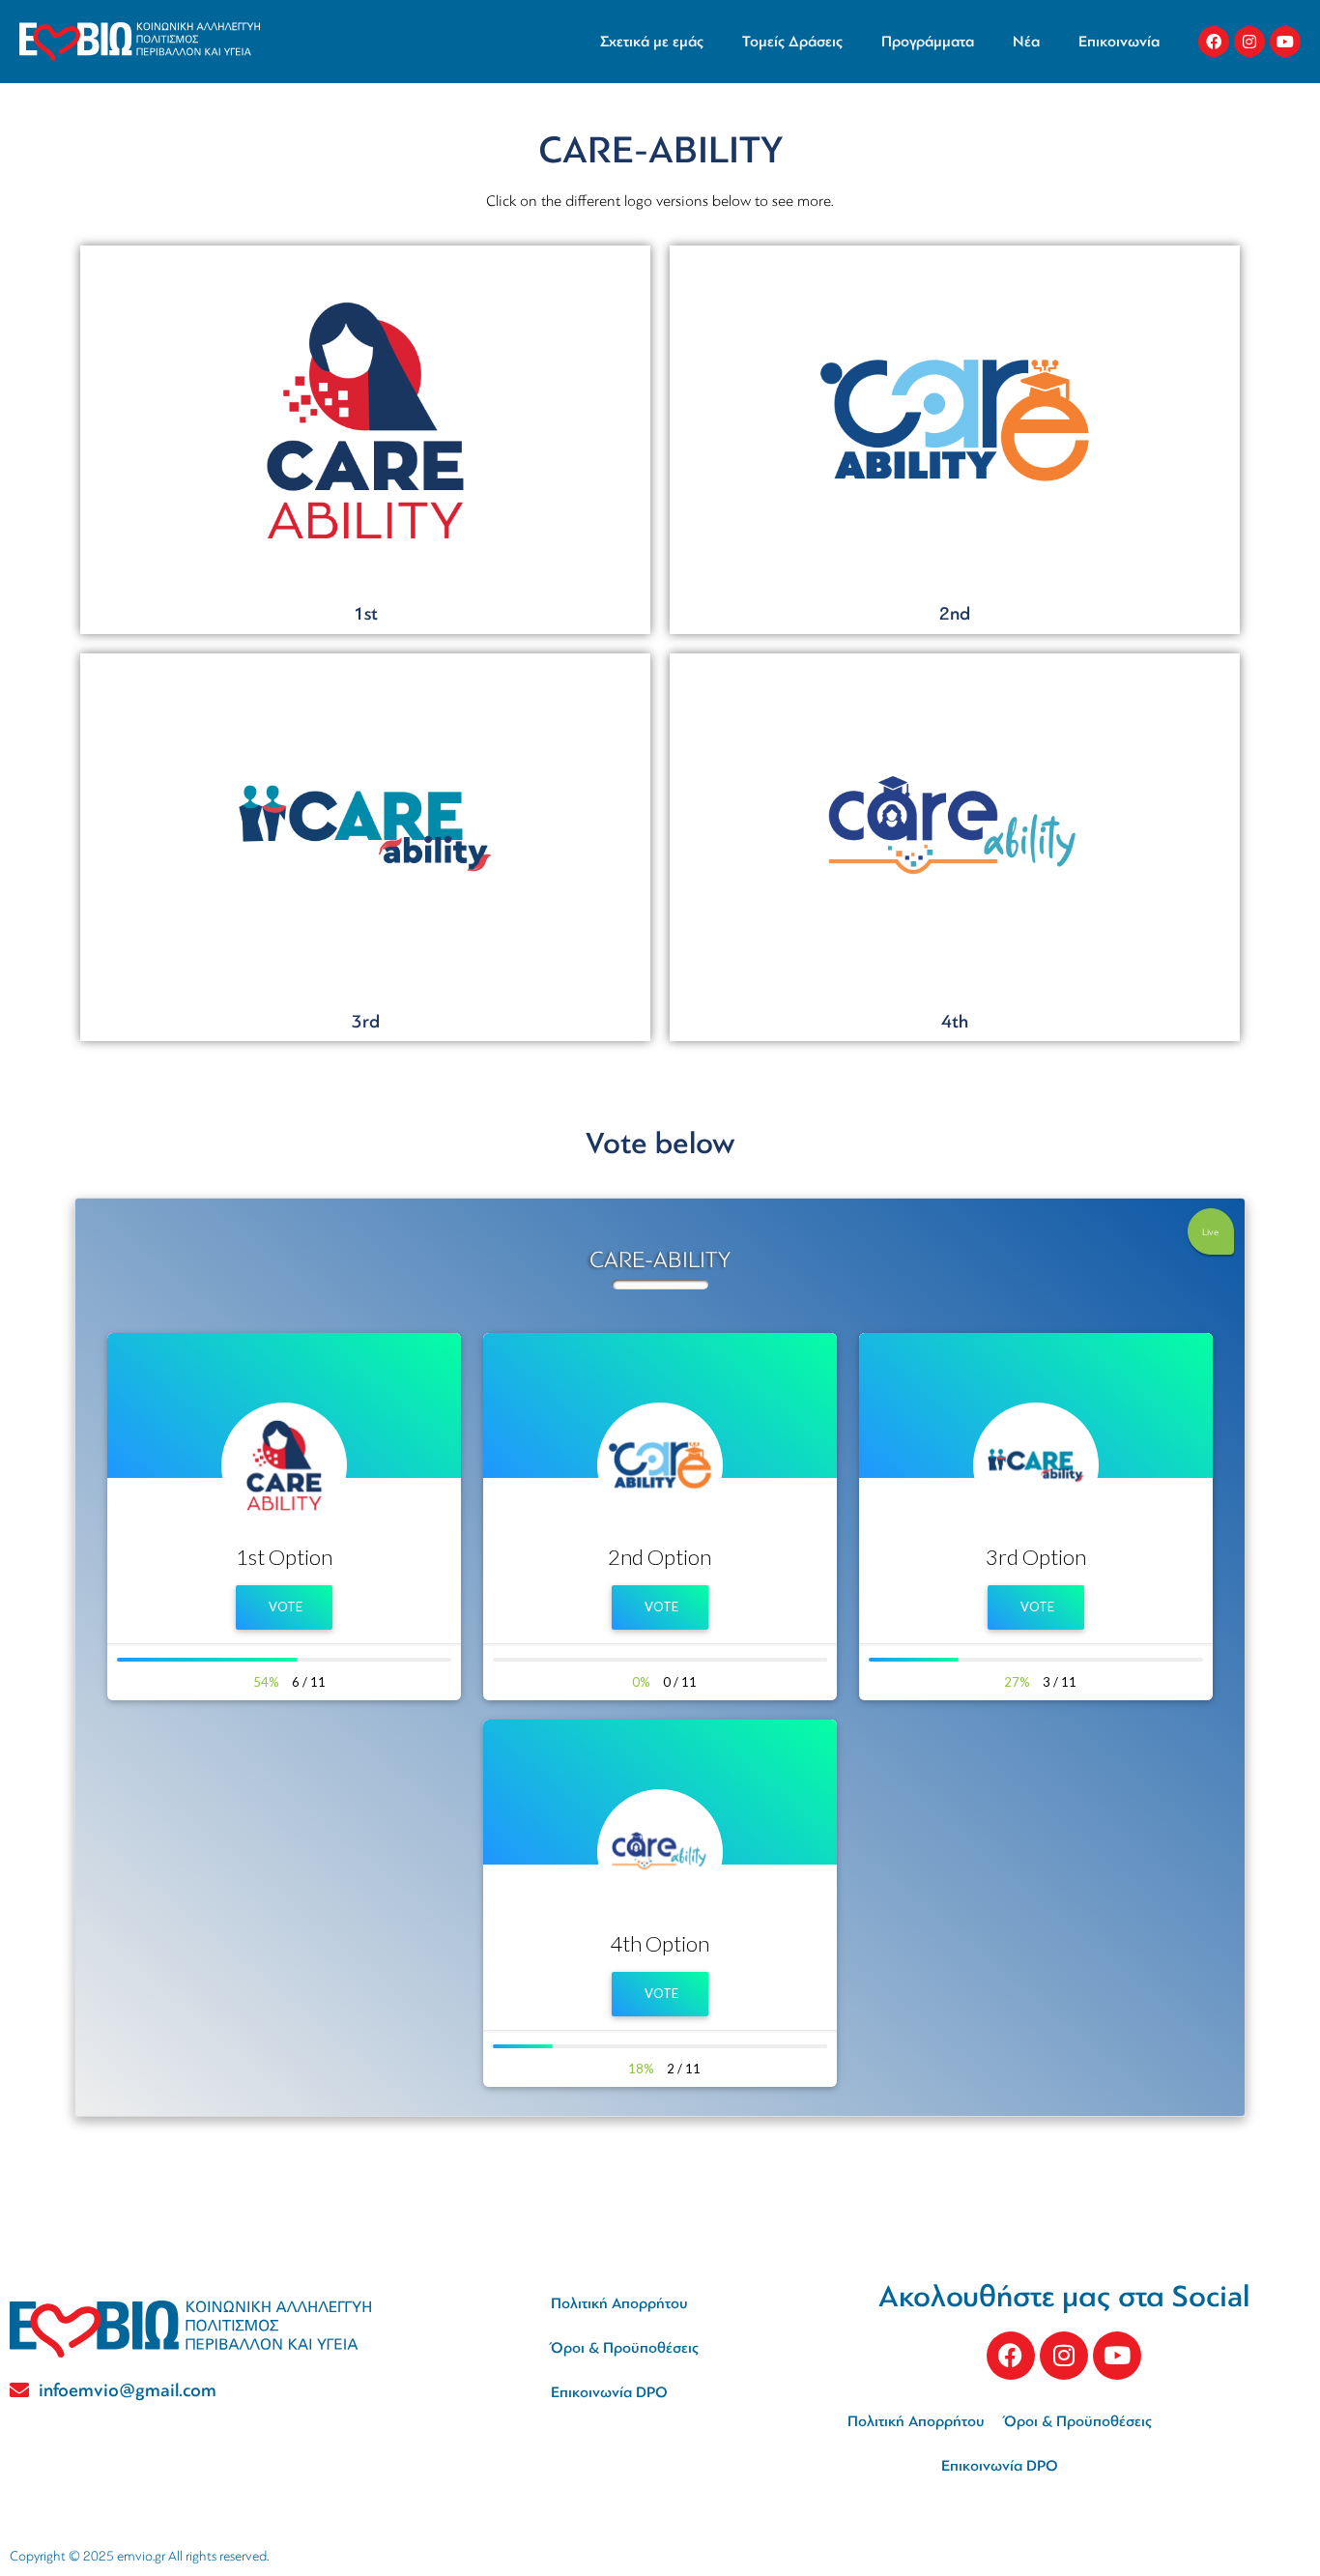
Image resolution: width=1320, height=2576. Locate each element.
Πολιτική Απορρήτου (619, 2303)
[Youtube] (1285, 42)
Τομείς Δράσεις (792, 42)
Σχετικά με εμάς (652, 42)
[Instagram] (1249, 42)
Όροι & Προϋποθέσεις (625, 2348)
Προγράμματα (928, 42)
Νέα (1026, 42)
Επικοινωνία (1119, 42)
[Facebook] (1214, 42)
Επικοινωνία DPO (609, 2392)
